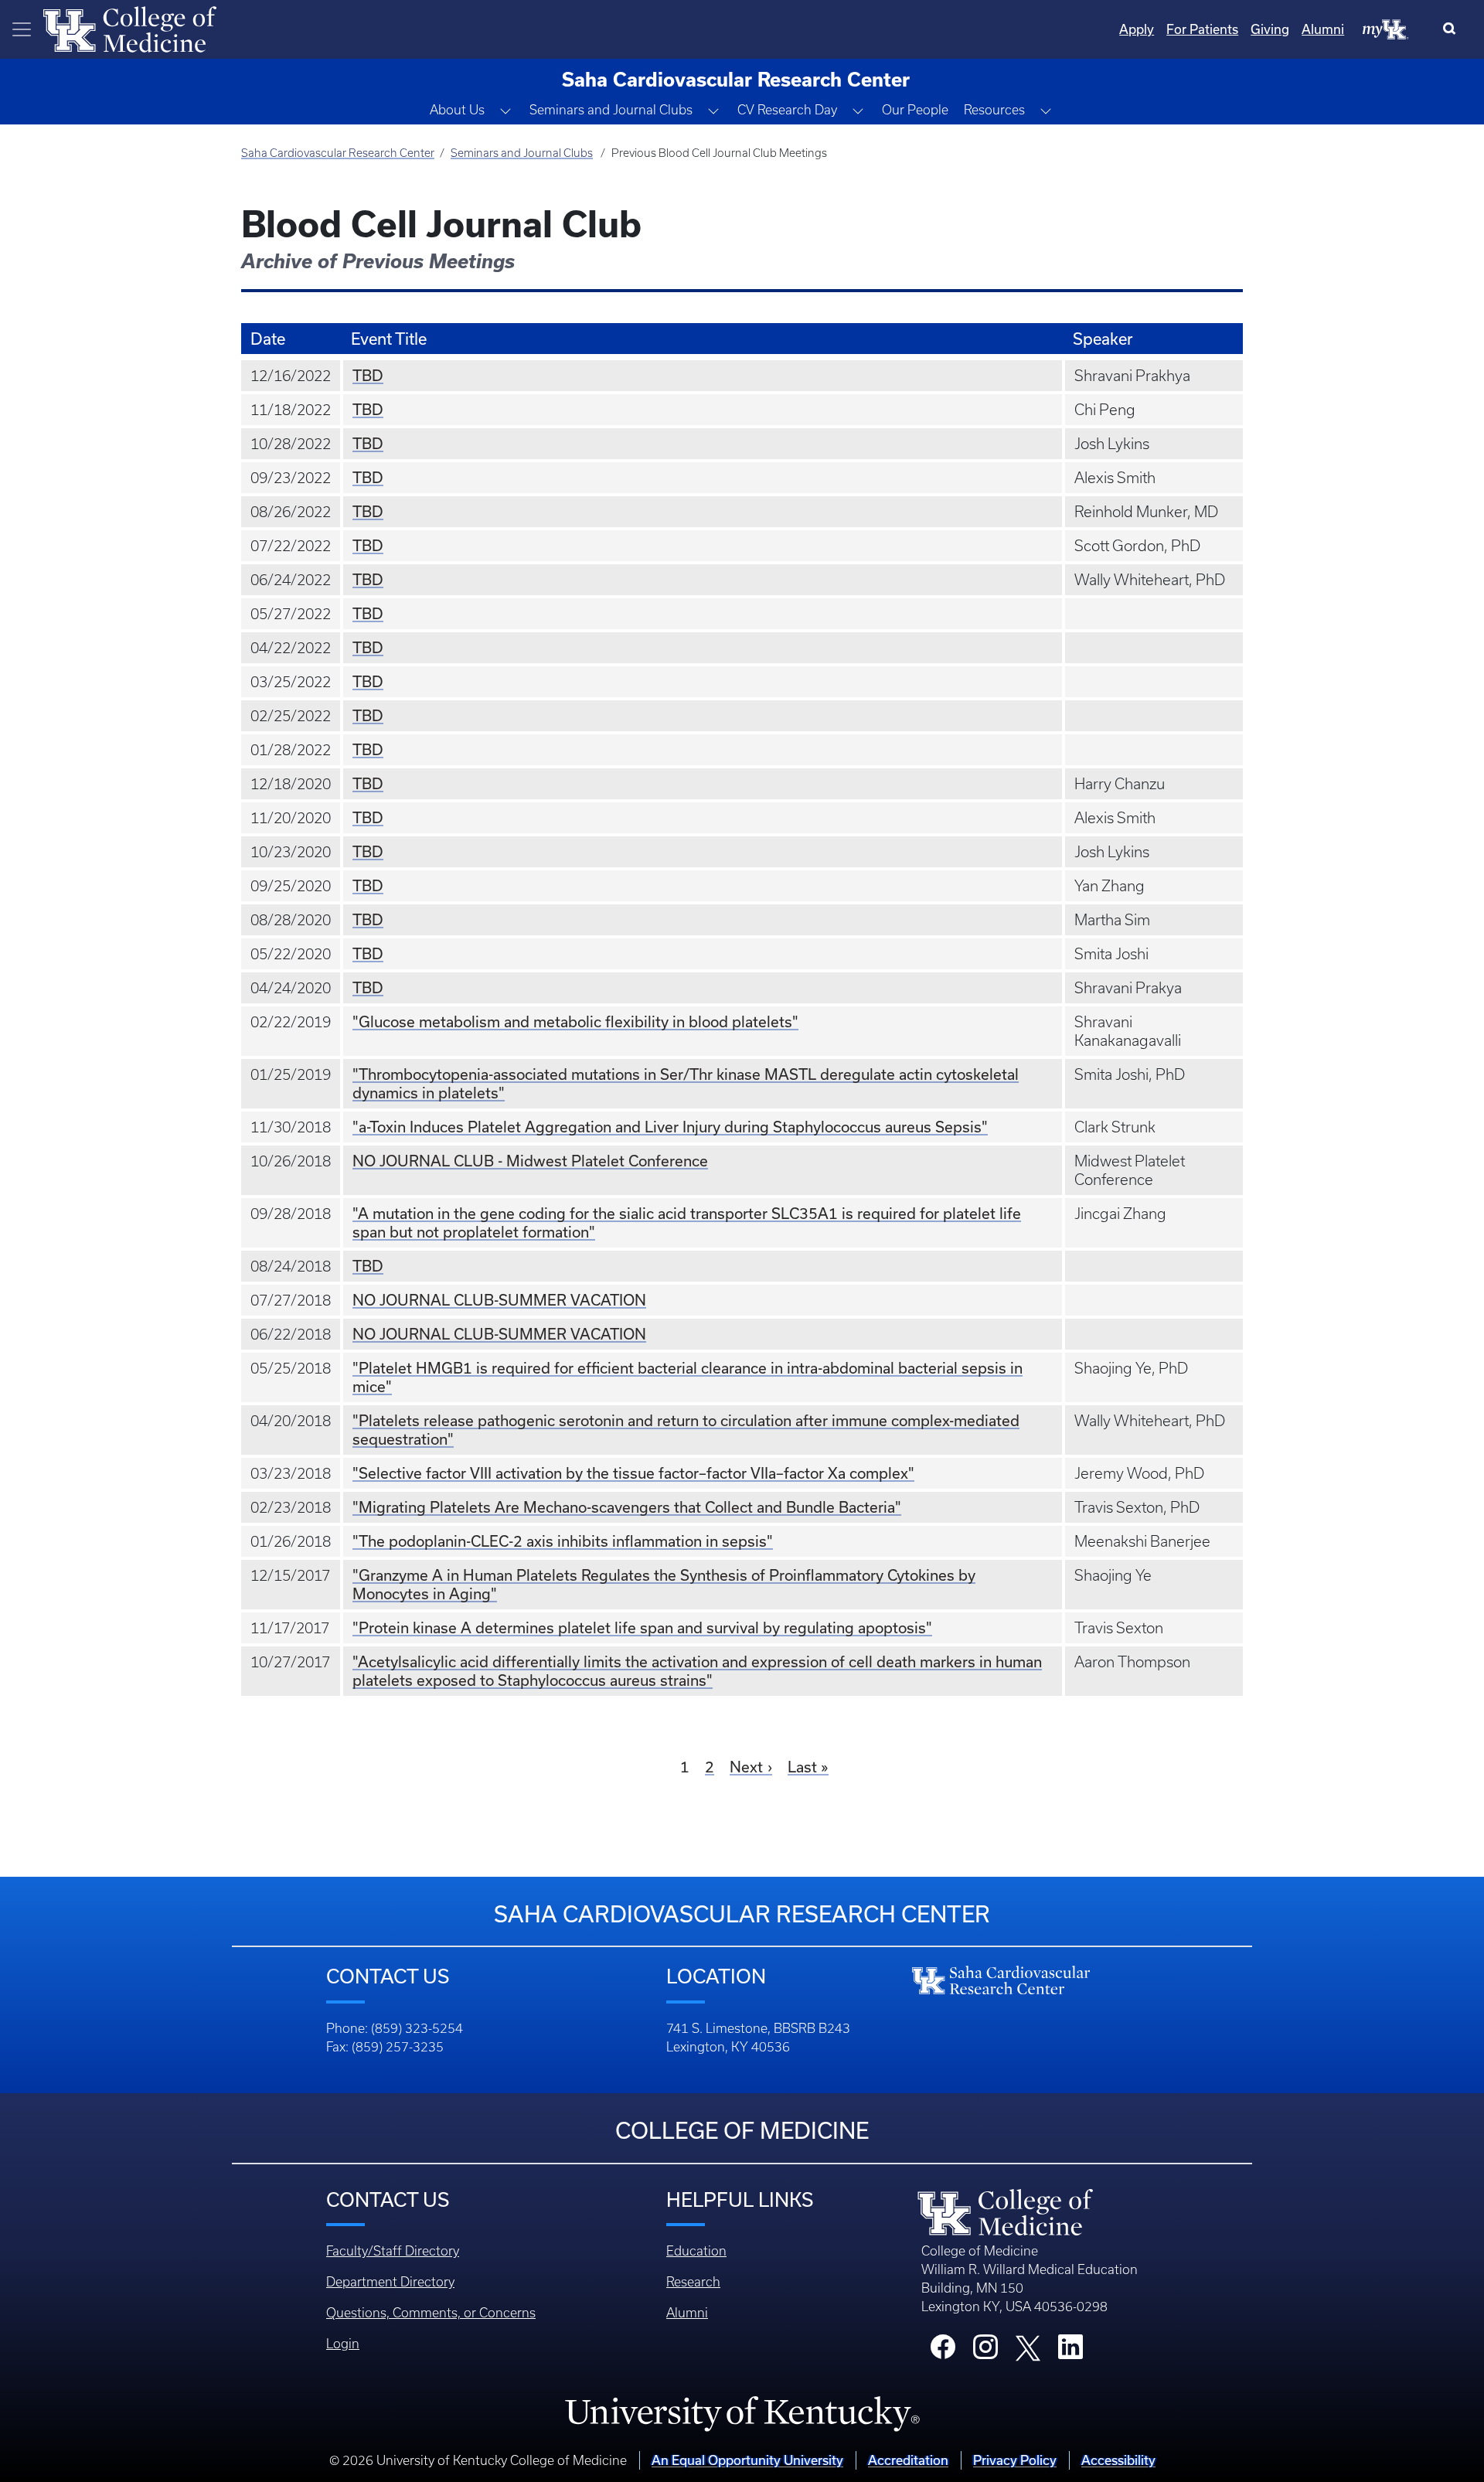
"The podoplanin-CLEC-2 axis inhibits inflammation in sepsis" (563, 1541)
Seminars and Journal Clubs (522, 153)
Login (343, 2344)
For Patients (1202, 29)
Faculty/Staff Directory (393, 2251)
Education (696, 2251)
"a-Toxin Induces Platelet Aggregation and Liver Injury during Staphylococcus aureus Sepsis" (670, 1127)
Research (693, 2282)
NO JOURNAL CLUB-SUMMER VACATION (499, 1300)
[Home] (130, 28)
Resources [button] (994, 110)
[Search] (1453, 29)
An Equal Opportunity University (747, 2460)
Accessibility (1118, 2460)
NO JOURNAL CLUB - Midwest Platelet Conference (530, 1161)
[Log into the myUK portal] (1386, 29)
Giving (1270, 29)
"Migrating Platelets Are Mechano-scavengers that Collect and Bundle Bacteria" (627, 1507)
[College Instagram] (985, 2351)
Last (802, 1767)
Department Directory (390, 2282)
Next (746, 1767)
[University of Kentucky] (742, 2413)
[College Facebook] (943, 2351)
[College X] (1028, 2347)
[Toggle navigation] (22, 29)
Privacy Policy (1015, 2460)
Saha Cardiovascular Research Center (338, 153)
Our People (915, 110)
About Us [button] (457, 110)
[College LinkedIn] (1070, 2351)
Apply (1137, 29)
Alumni (1323, 29)
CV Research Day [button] (787, 110)
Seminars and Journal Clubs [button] (611, 110)
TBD (368, 375)
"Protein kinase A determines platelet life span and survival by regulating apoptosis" (642, 1627)
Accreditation (908, 2460)
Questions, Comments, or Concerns (431, 2313)
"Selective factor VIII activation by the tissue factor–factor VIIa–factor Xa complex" (633, 1473)
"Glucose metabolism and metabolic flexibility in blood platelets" (575, 1021)
